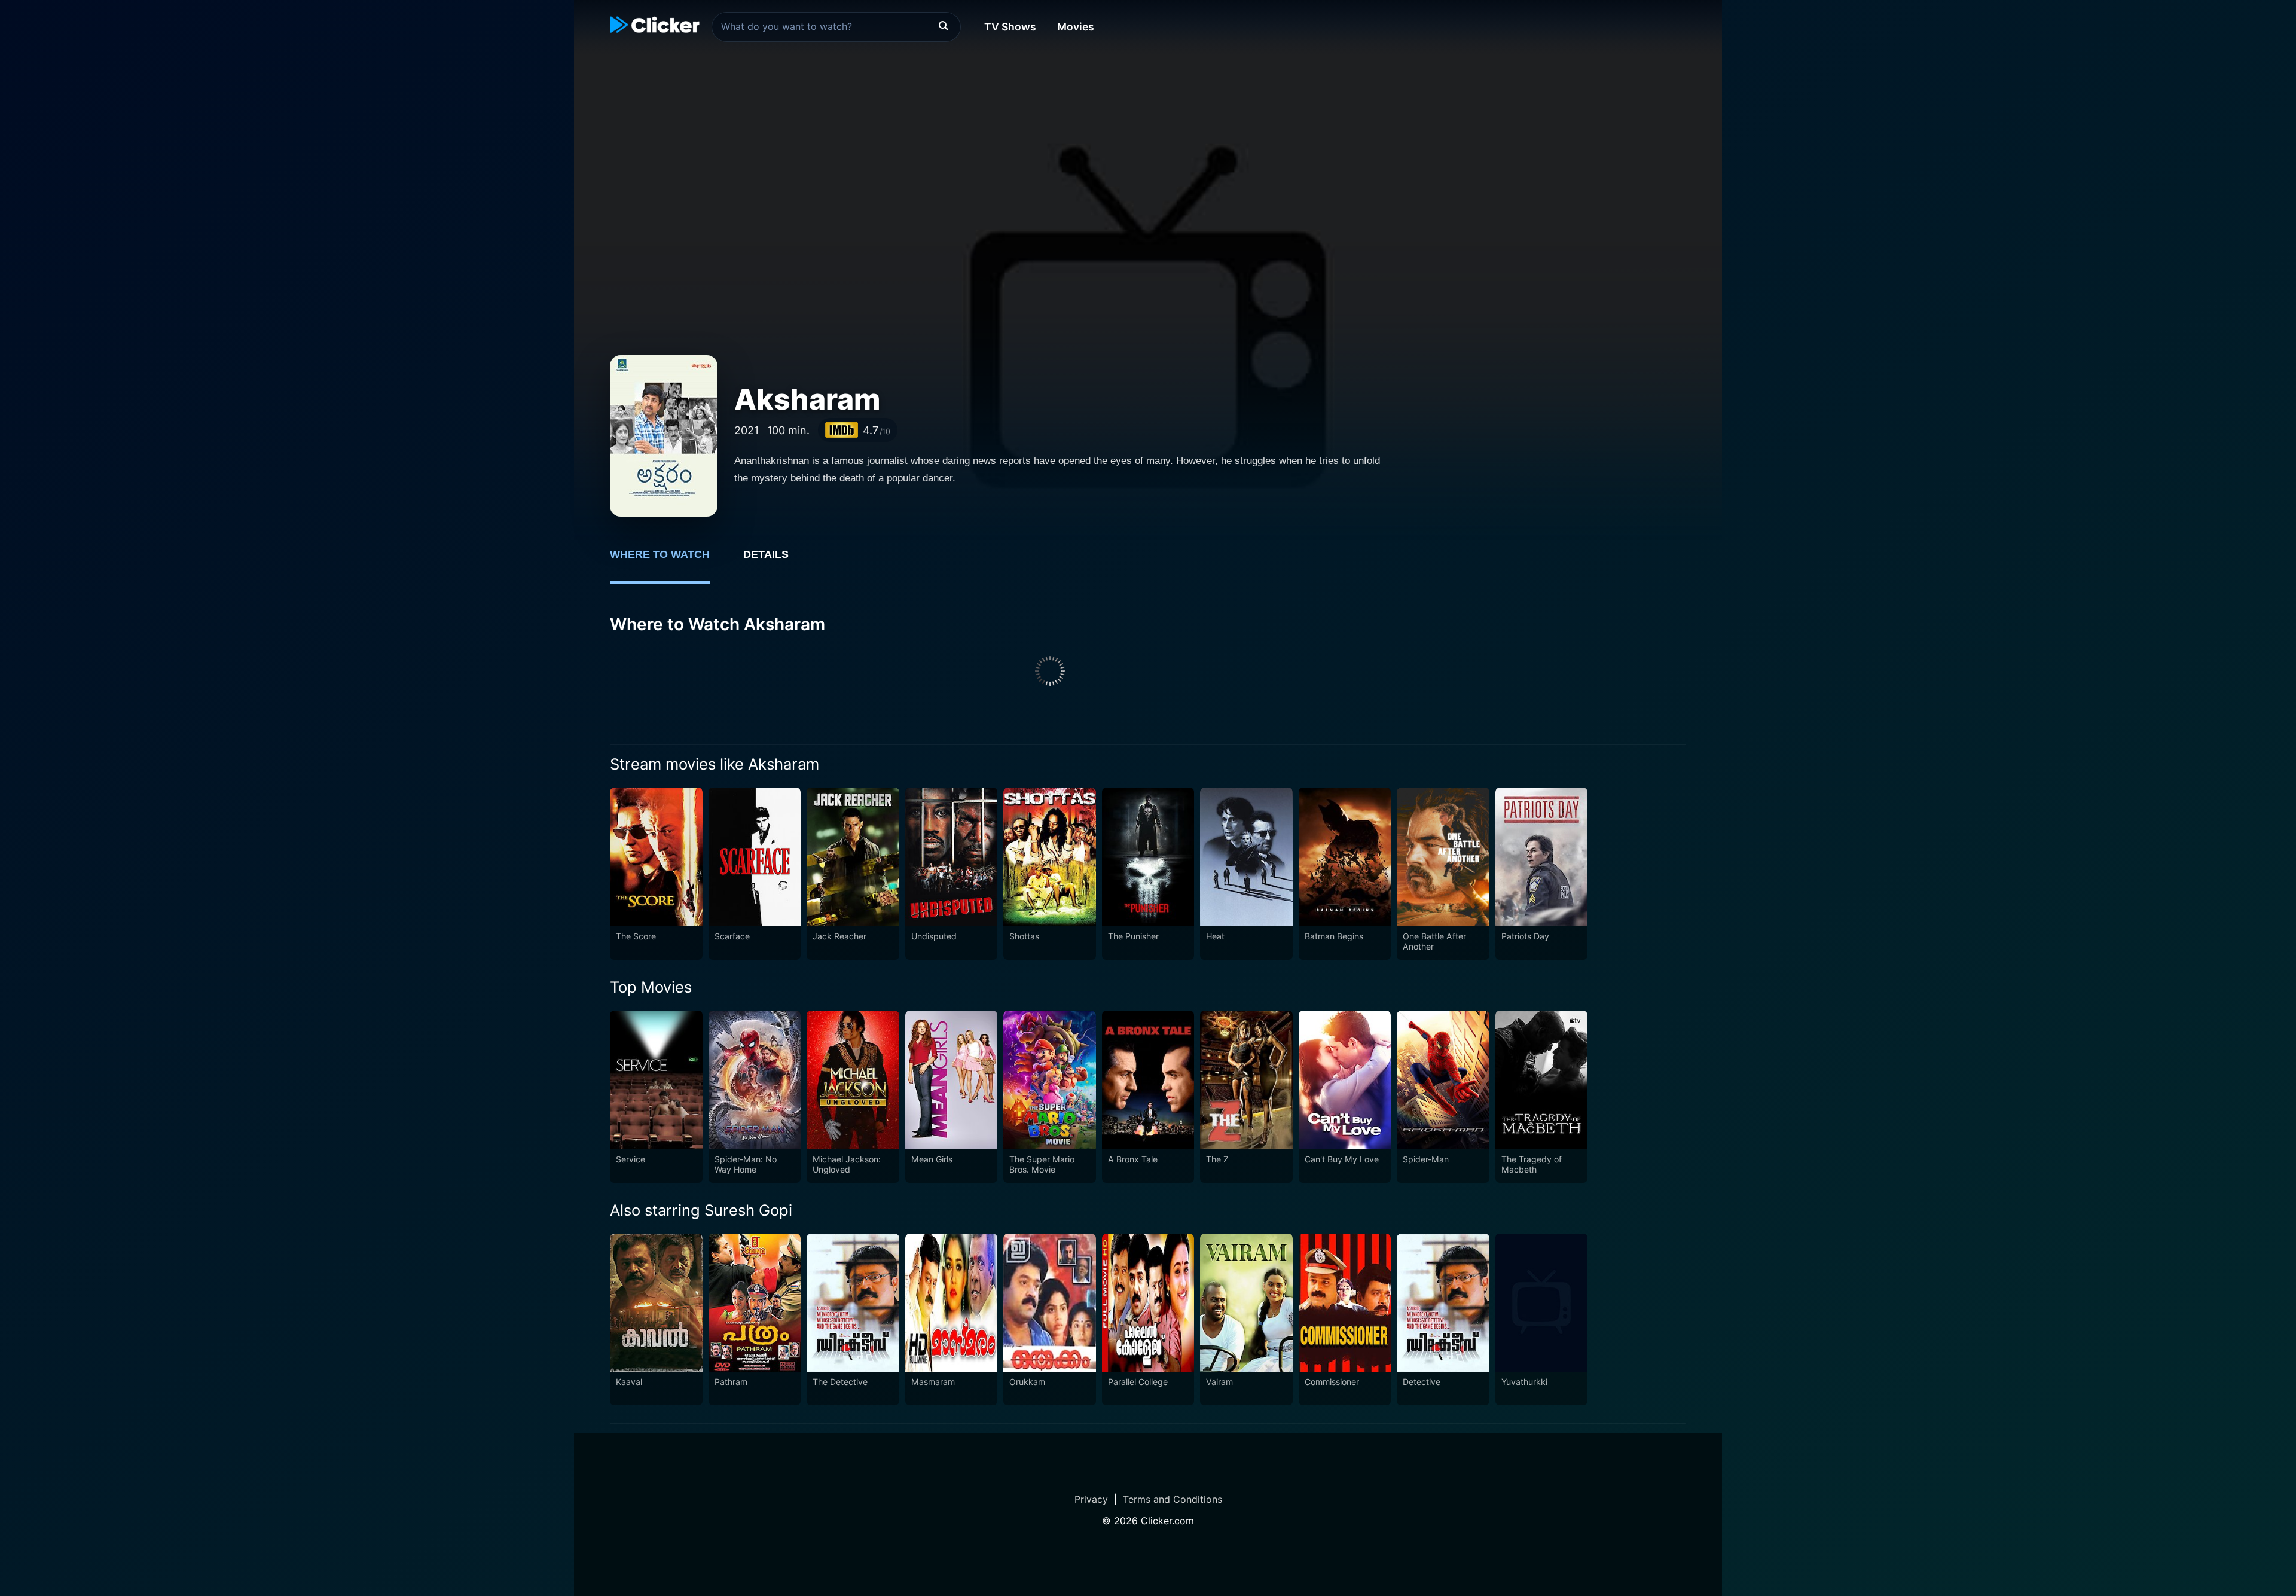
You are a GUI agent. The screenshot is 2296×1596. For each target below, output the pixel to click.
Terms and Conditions (1173, 1499)
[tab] (668, 561)
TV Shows (1010, 27)
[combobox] (836, 27)
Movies (1076, 27)
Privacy (1091, 1499)
